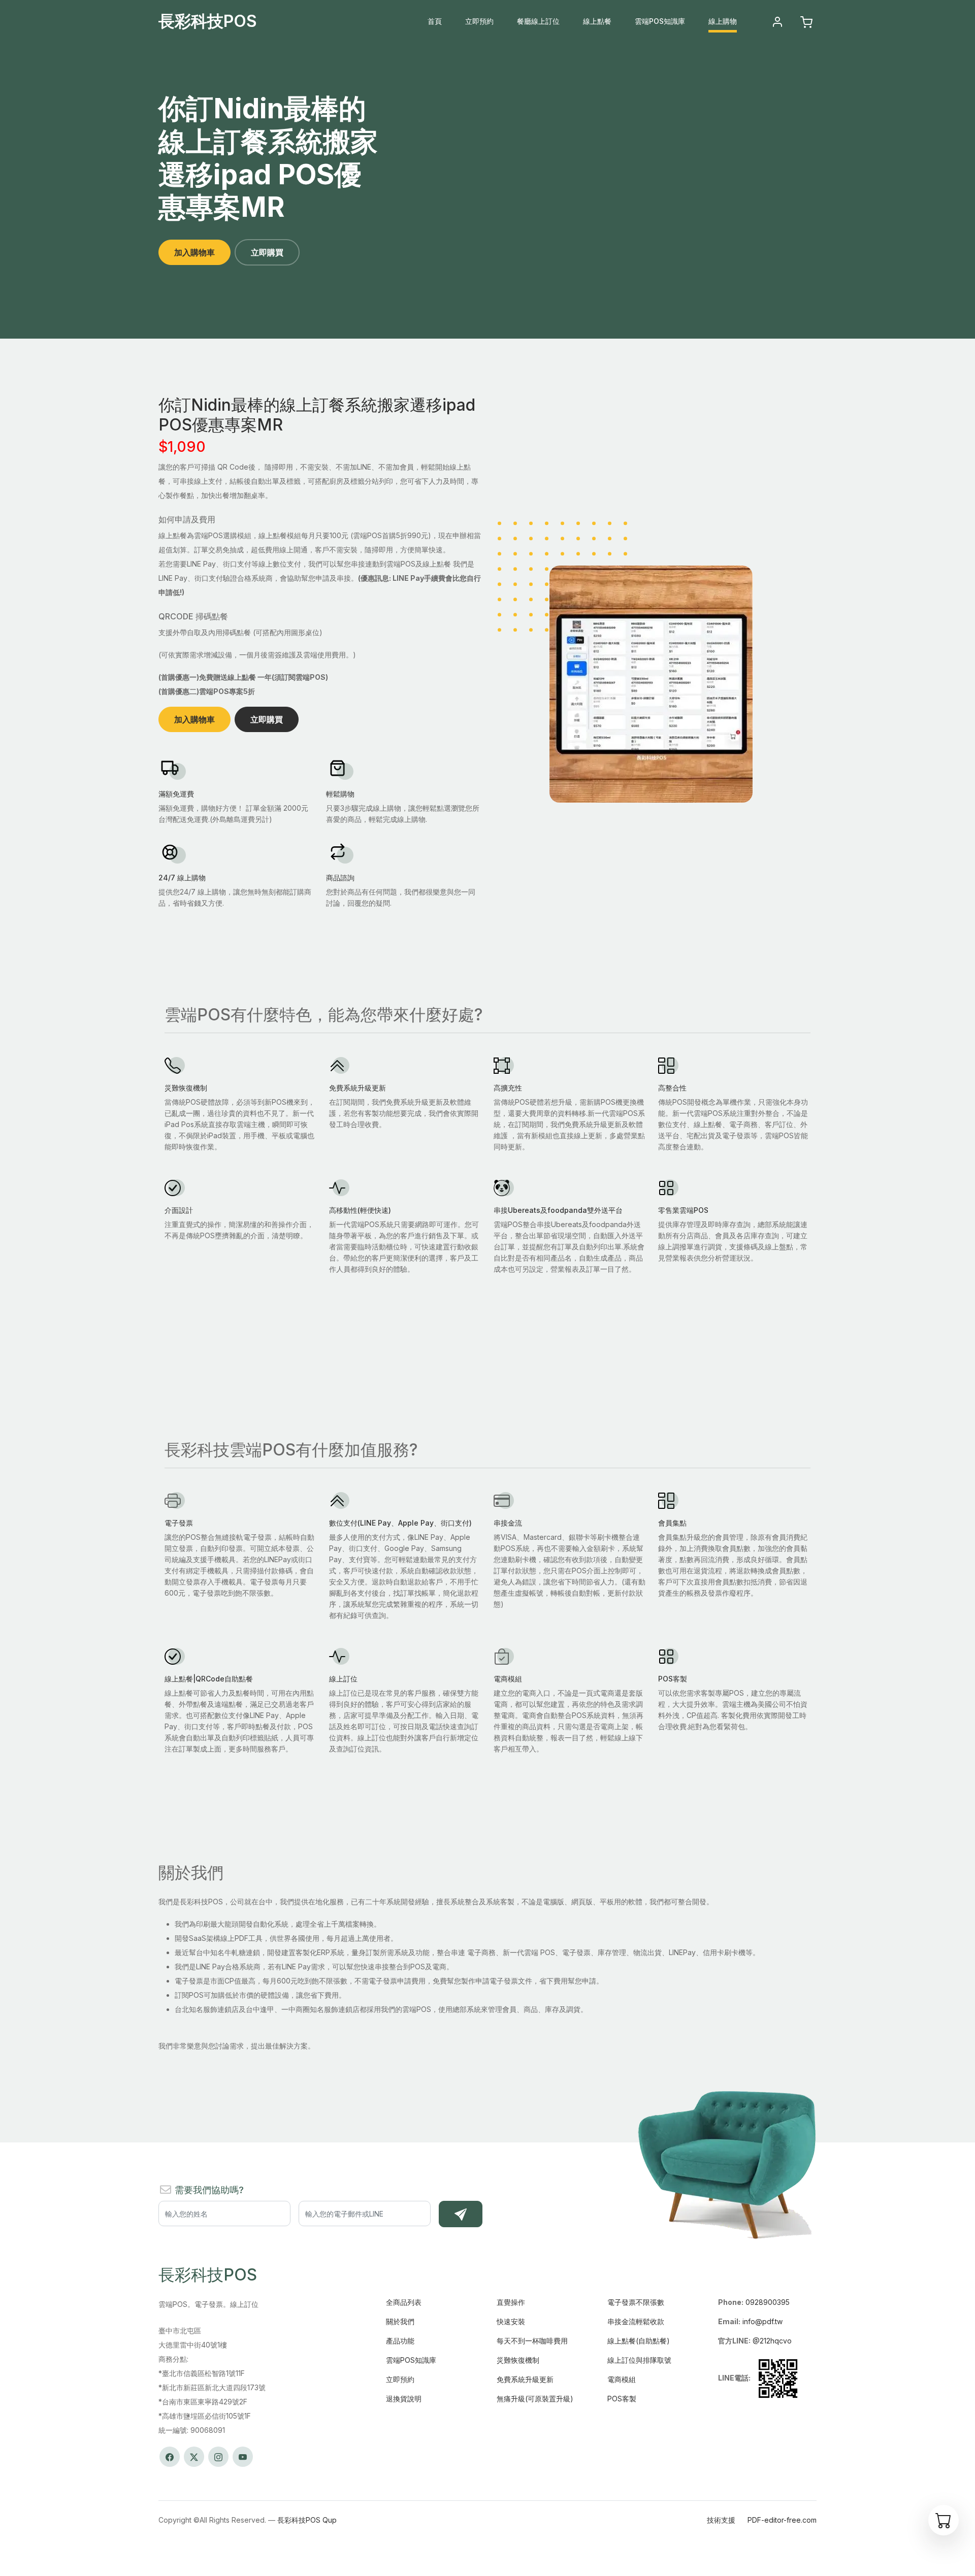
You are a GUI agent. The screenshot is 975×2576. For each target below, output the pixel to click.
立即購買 (267, 252)
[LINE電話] (778, 2377)
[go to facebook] (170, 2457)
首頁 (435, 21)
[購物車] (944, 2520)
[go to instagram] (218, 2457)
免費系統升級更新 (525, 2379)
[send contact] (461, 2214)
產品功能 (400, 2341)
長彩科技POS (208, 21)
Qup (330, 2520)
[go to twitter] (194, 2457)
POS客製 (622, 2399)
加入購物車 (194, 252)
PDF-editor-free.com (782, 2520)
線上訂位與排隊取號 (639, 2360)
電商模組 (622, 2379)
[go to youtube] (243, 2457)
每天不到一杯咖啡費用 (532, 2341)
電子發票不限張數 (636, 2302)
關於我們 (400, 2321)
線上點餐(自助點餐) (639, 2341)
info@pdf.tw (762, 2321)
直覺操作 (511, 2302)
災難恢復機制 (518, 2360)
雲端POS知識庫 (660, 21)
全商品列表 (404, 2302)
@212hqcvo (772, 2341)
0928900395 (768, 2302)
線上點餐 (597, 21)
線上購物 (723, 21)
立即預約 (479, 21)
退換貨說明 (404, 2399)
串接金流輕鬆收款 (636, 2321)
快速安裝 (511, 2321)
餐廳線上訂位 (538, 21)
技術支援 (721, 2520)
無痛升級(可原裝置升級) (535, 2399)
